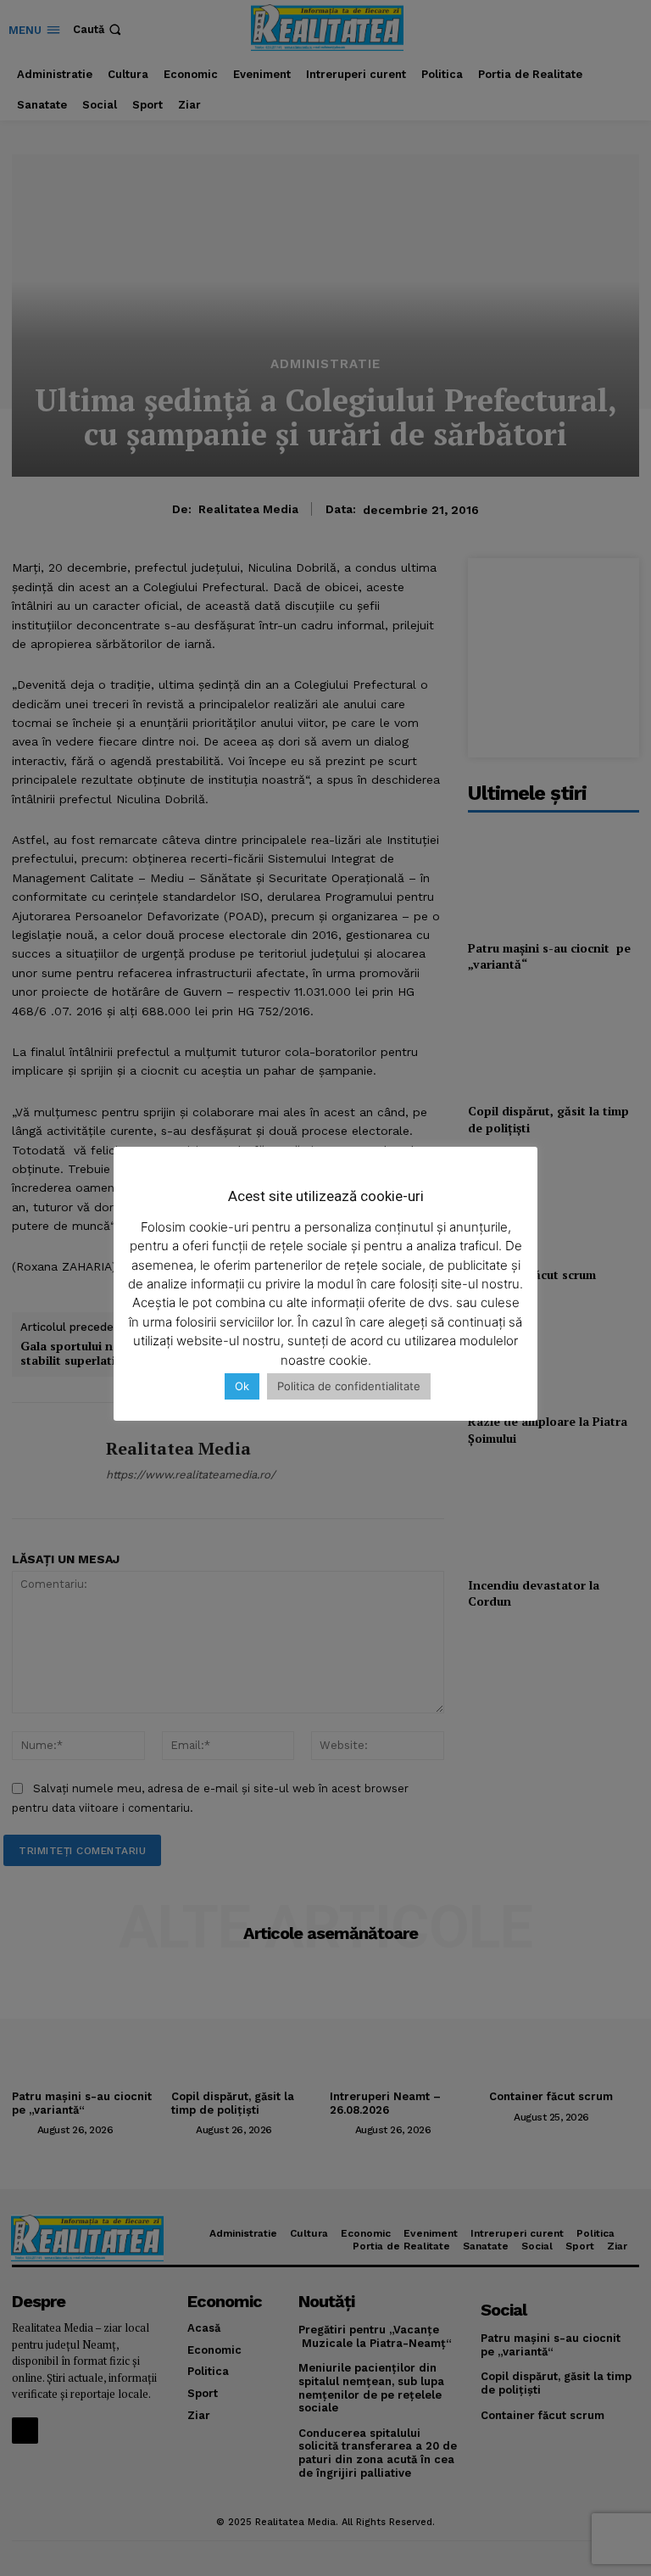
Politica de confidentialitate (349, 1386)
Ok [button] (242, 1386)
